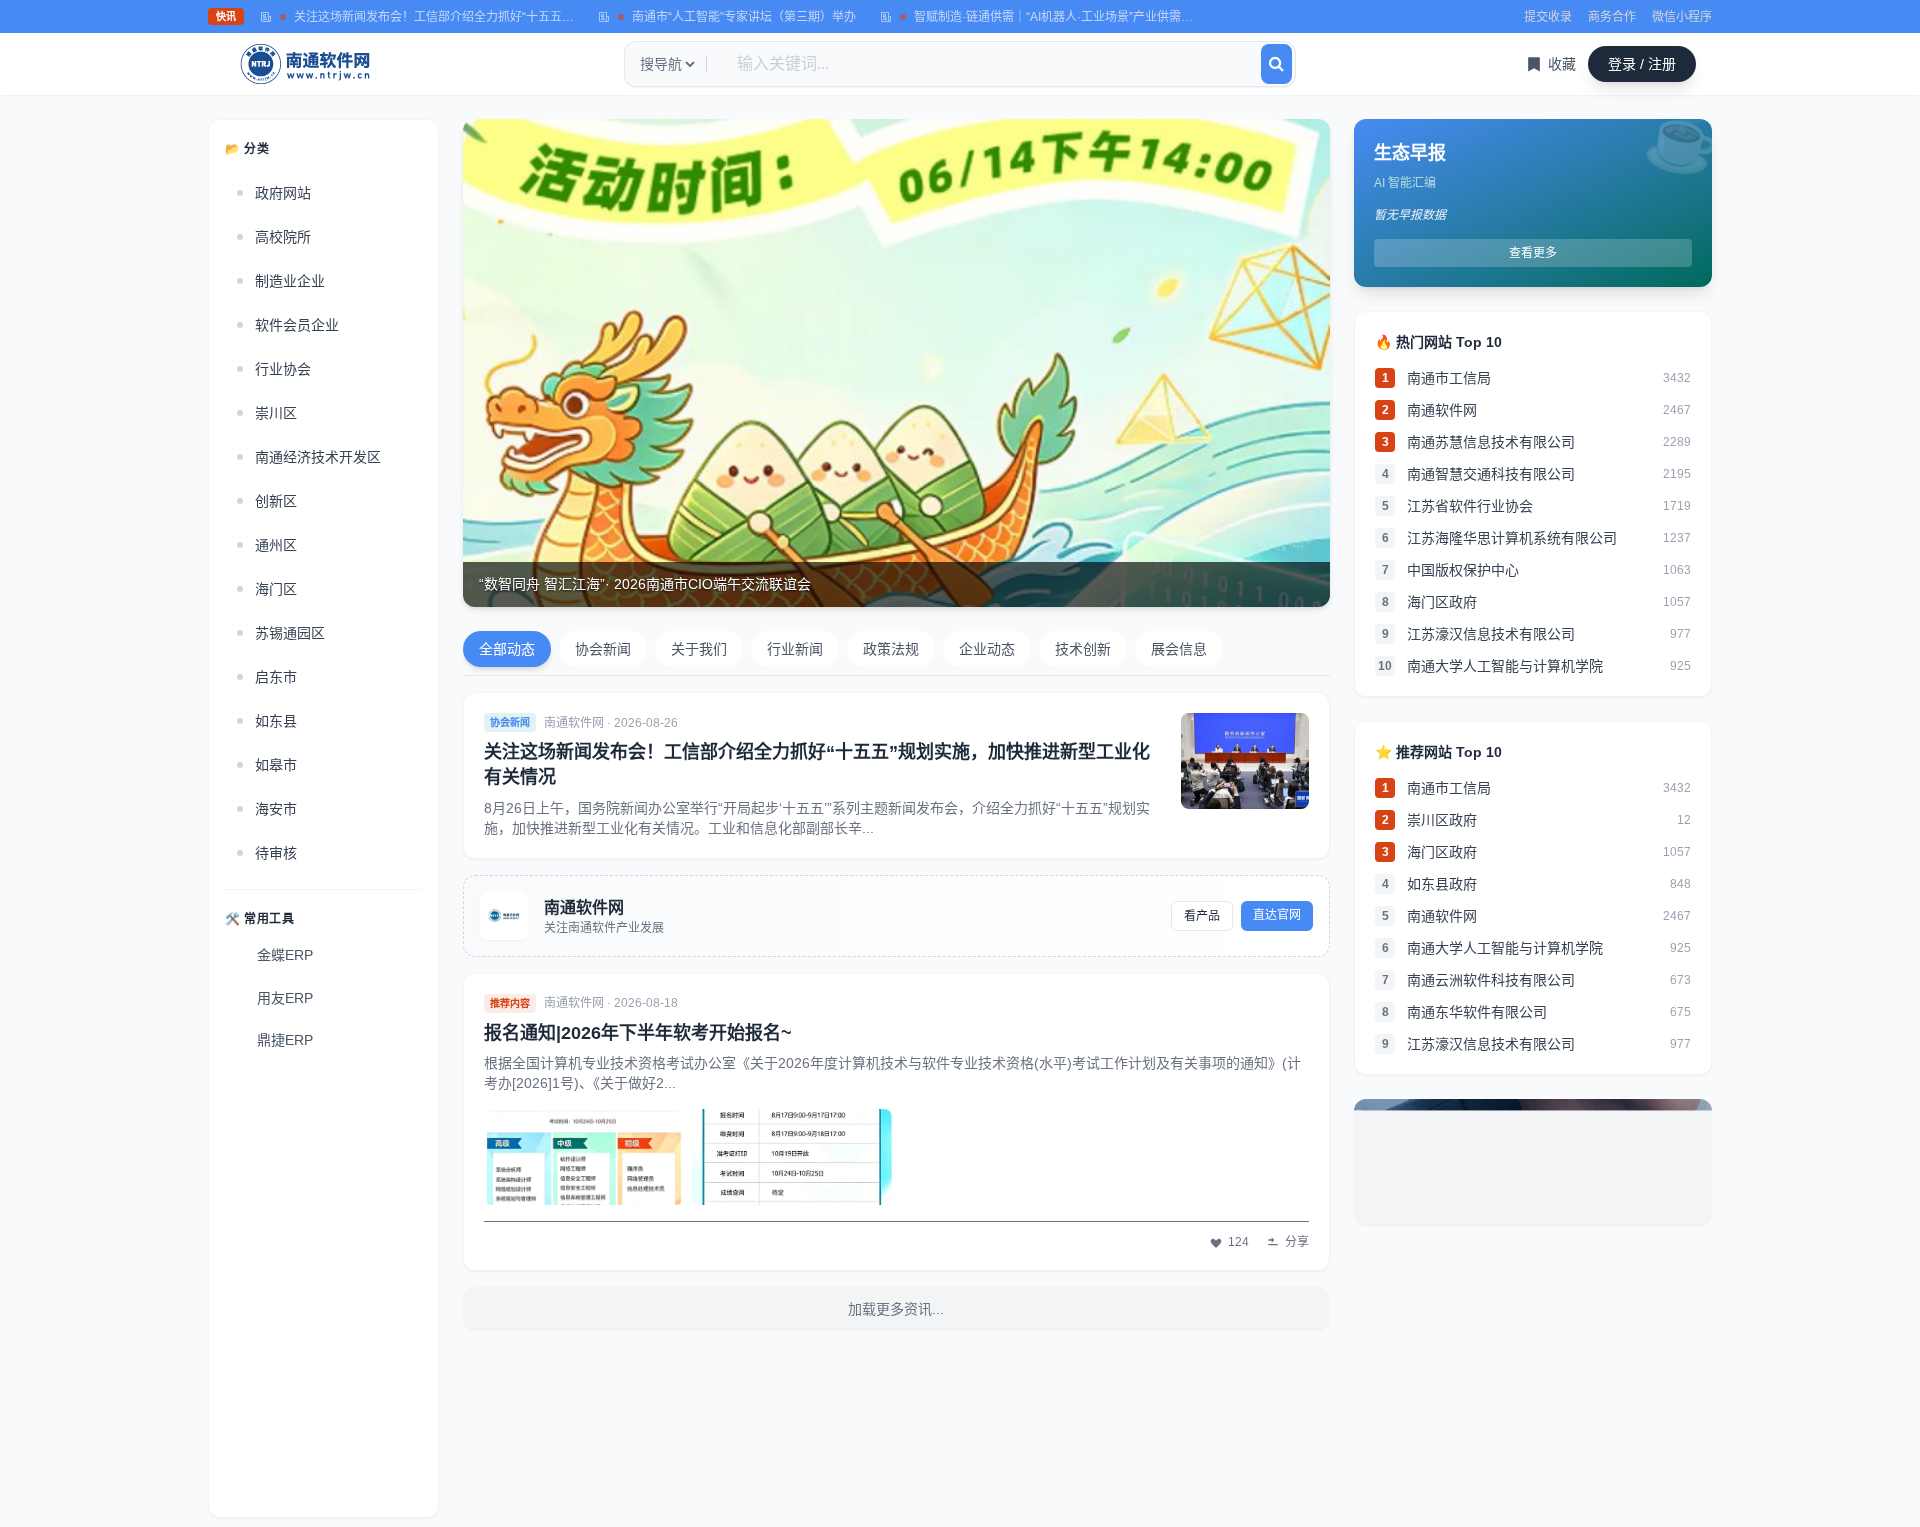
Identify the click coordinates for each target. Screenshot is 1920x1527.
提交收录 (1548, 17)
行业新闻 (795, 649)
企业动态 (987, 649)
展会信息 (1179, 649)
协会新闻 (603, 649)
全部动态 (507, 649)
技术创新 (1083, 649)
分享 (1297, 1242)
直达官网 (1277, 915)
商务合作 (1612, 17)
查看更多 (1533, 253)
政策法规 (891, 649)
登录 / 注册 (1642, 64)
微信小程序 (1682, 17)
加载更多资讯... (896, 1309)
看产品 (1202, 916)
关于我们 (699, 649)
